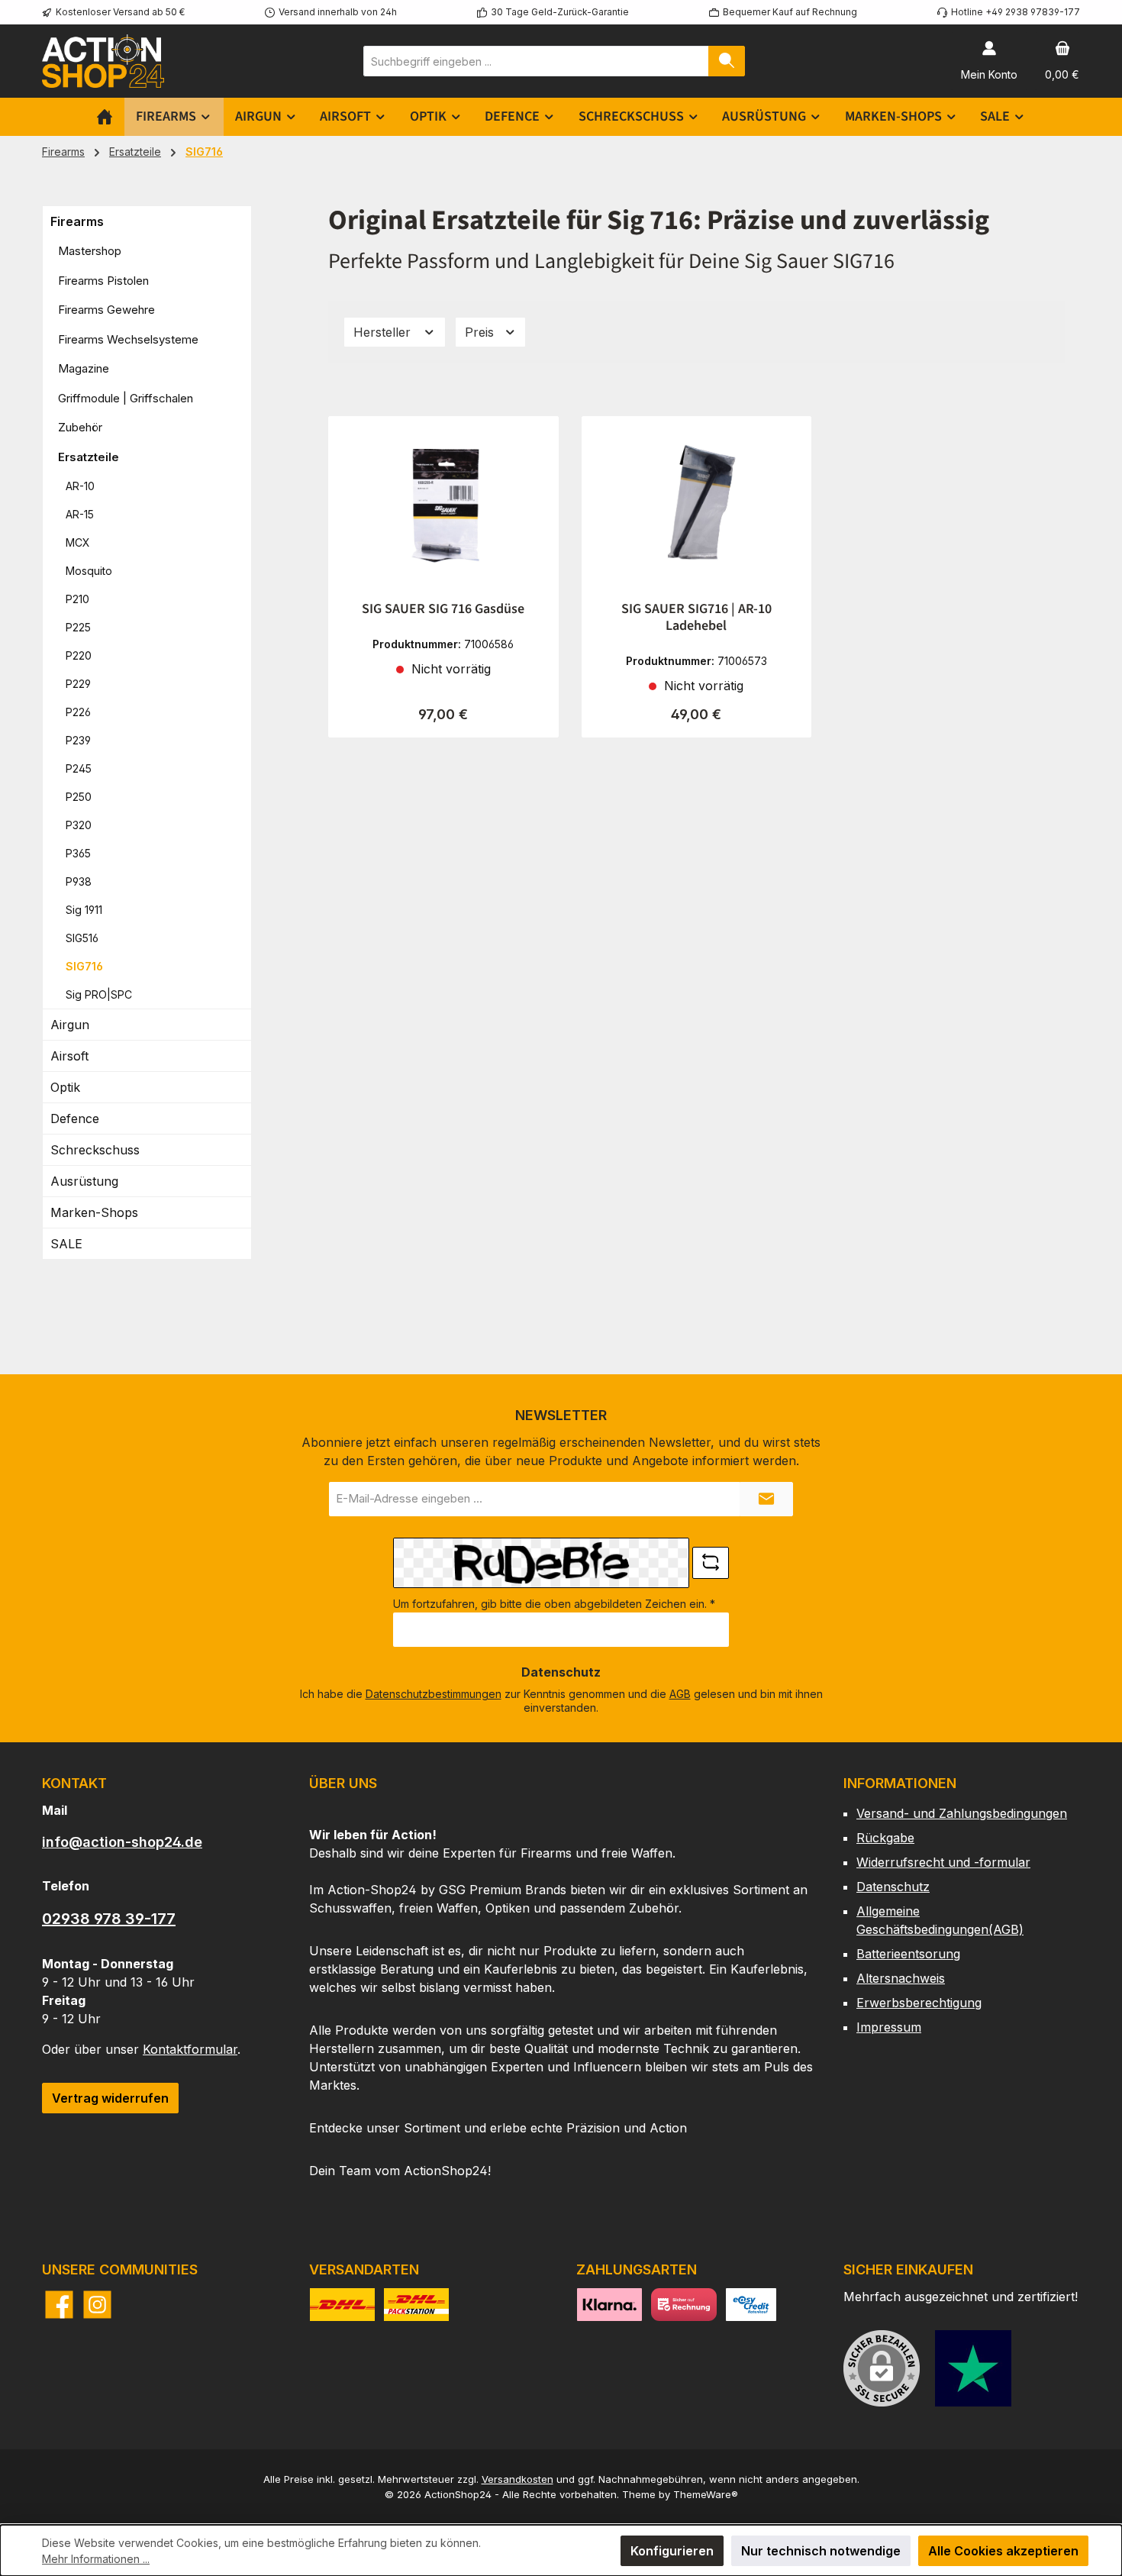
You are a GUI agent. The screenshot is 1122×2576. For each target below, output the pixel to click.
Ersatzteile (89, 457)
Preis (481, 332)
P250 (79, 797)
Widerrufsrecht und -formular (943, 1862)
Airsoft (69, 1056)
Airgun (70, 1025)
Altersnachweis (901, 1978)
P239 (78, 740)
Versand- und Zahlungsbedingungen (962, 1813)
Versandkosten (517, 2479)
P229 (78, 684)
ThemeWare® (706, 2494)
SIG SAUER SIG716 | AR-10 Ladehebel (696, 618)
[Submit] (766, 1499)
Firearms (77, 221)
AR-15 (80, 514)
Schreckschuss (95, 1150)
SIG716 (84, 966)
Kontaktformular (190, 2049)
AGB (680, 1694)
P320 (79, 825)
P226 (78, 712)
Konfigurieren (672, 2551)
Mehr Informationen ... (96, 2559)
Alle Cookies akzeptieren (1003, 2551)
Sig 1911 (84, 910)
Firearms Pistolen (103, 281)
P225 (78, 627)
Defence (75, 1119)
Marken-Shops (94, 1212)
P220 (79, 655)
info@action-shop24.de (122, 1842)
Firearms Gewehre (106, 310)
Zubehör (80, 427)
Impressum (889, 2027)
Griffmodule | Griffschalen (126, 398)
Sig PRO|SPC (99, 994)
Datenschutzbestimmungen (434, 1694)
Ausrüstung (84, 1181)
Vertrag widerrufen (110, 2098)
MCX (78, 542)
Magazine (84, 368)
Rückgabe (885, 1838)
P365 (78, 853)
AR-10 (80, 486)
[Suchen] (727, 61)
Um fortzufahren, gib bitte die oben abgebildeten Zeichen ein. (554, 1604)
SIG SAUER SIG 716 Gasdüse (443, 609)
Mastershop (90, 251)
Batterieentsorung (908, 1954)
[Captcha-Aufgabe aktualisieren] (711, 1563)
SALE (66, 1244)
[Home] (105, 117)
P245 (79, 768)
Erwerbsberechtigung (919, 2003)
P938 (79, 881)
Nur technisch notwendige (821, 2551)
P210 (77, 599)
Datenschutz (893, 1887)
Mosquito (89, 571)
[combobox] (536, 61)
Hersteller (384, 332)
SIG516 (82, 938)
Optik (65, 1087)
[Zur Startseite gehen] (103, 61)
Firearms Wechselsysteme (128, 339)
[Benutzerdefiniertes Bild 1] (973, 2368)
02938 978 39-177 (109, 1919)
